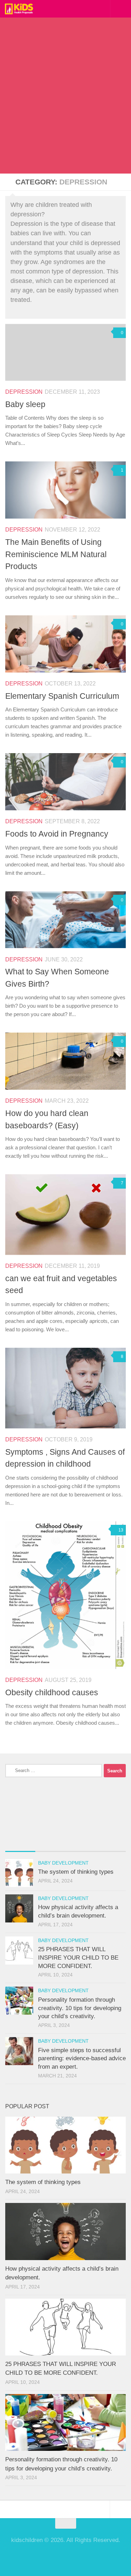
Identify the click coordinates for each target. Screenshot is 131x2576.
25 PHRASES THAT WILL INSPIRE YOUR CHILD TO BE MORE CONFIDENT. (78, 1958)
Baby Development (63, 1863)
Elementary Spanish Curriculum (62, 696)
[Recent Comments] (81, 1844)
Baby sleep (25, 404)
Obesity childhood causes (52, 1692)
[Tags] (111, 1844)
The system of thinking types (76, 1872)
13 (121, 1530)
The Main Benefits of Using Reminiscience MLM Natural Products (56, 554)
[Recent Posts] (20, 1844)
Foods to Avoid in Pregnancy (57, 834)
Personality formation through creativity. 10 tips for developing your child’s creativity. (80, 2008)
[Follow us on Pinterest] (66, 2556)
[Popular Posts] (50, 1844)
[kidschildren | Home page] (24, 9)
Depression (24, 392)
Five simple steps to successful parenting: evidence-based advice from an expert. (82, 2058)
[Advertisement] (65, 104)
